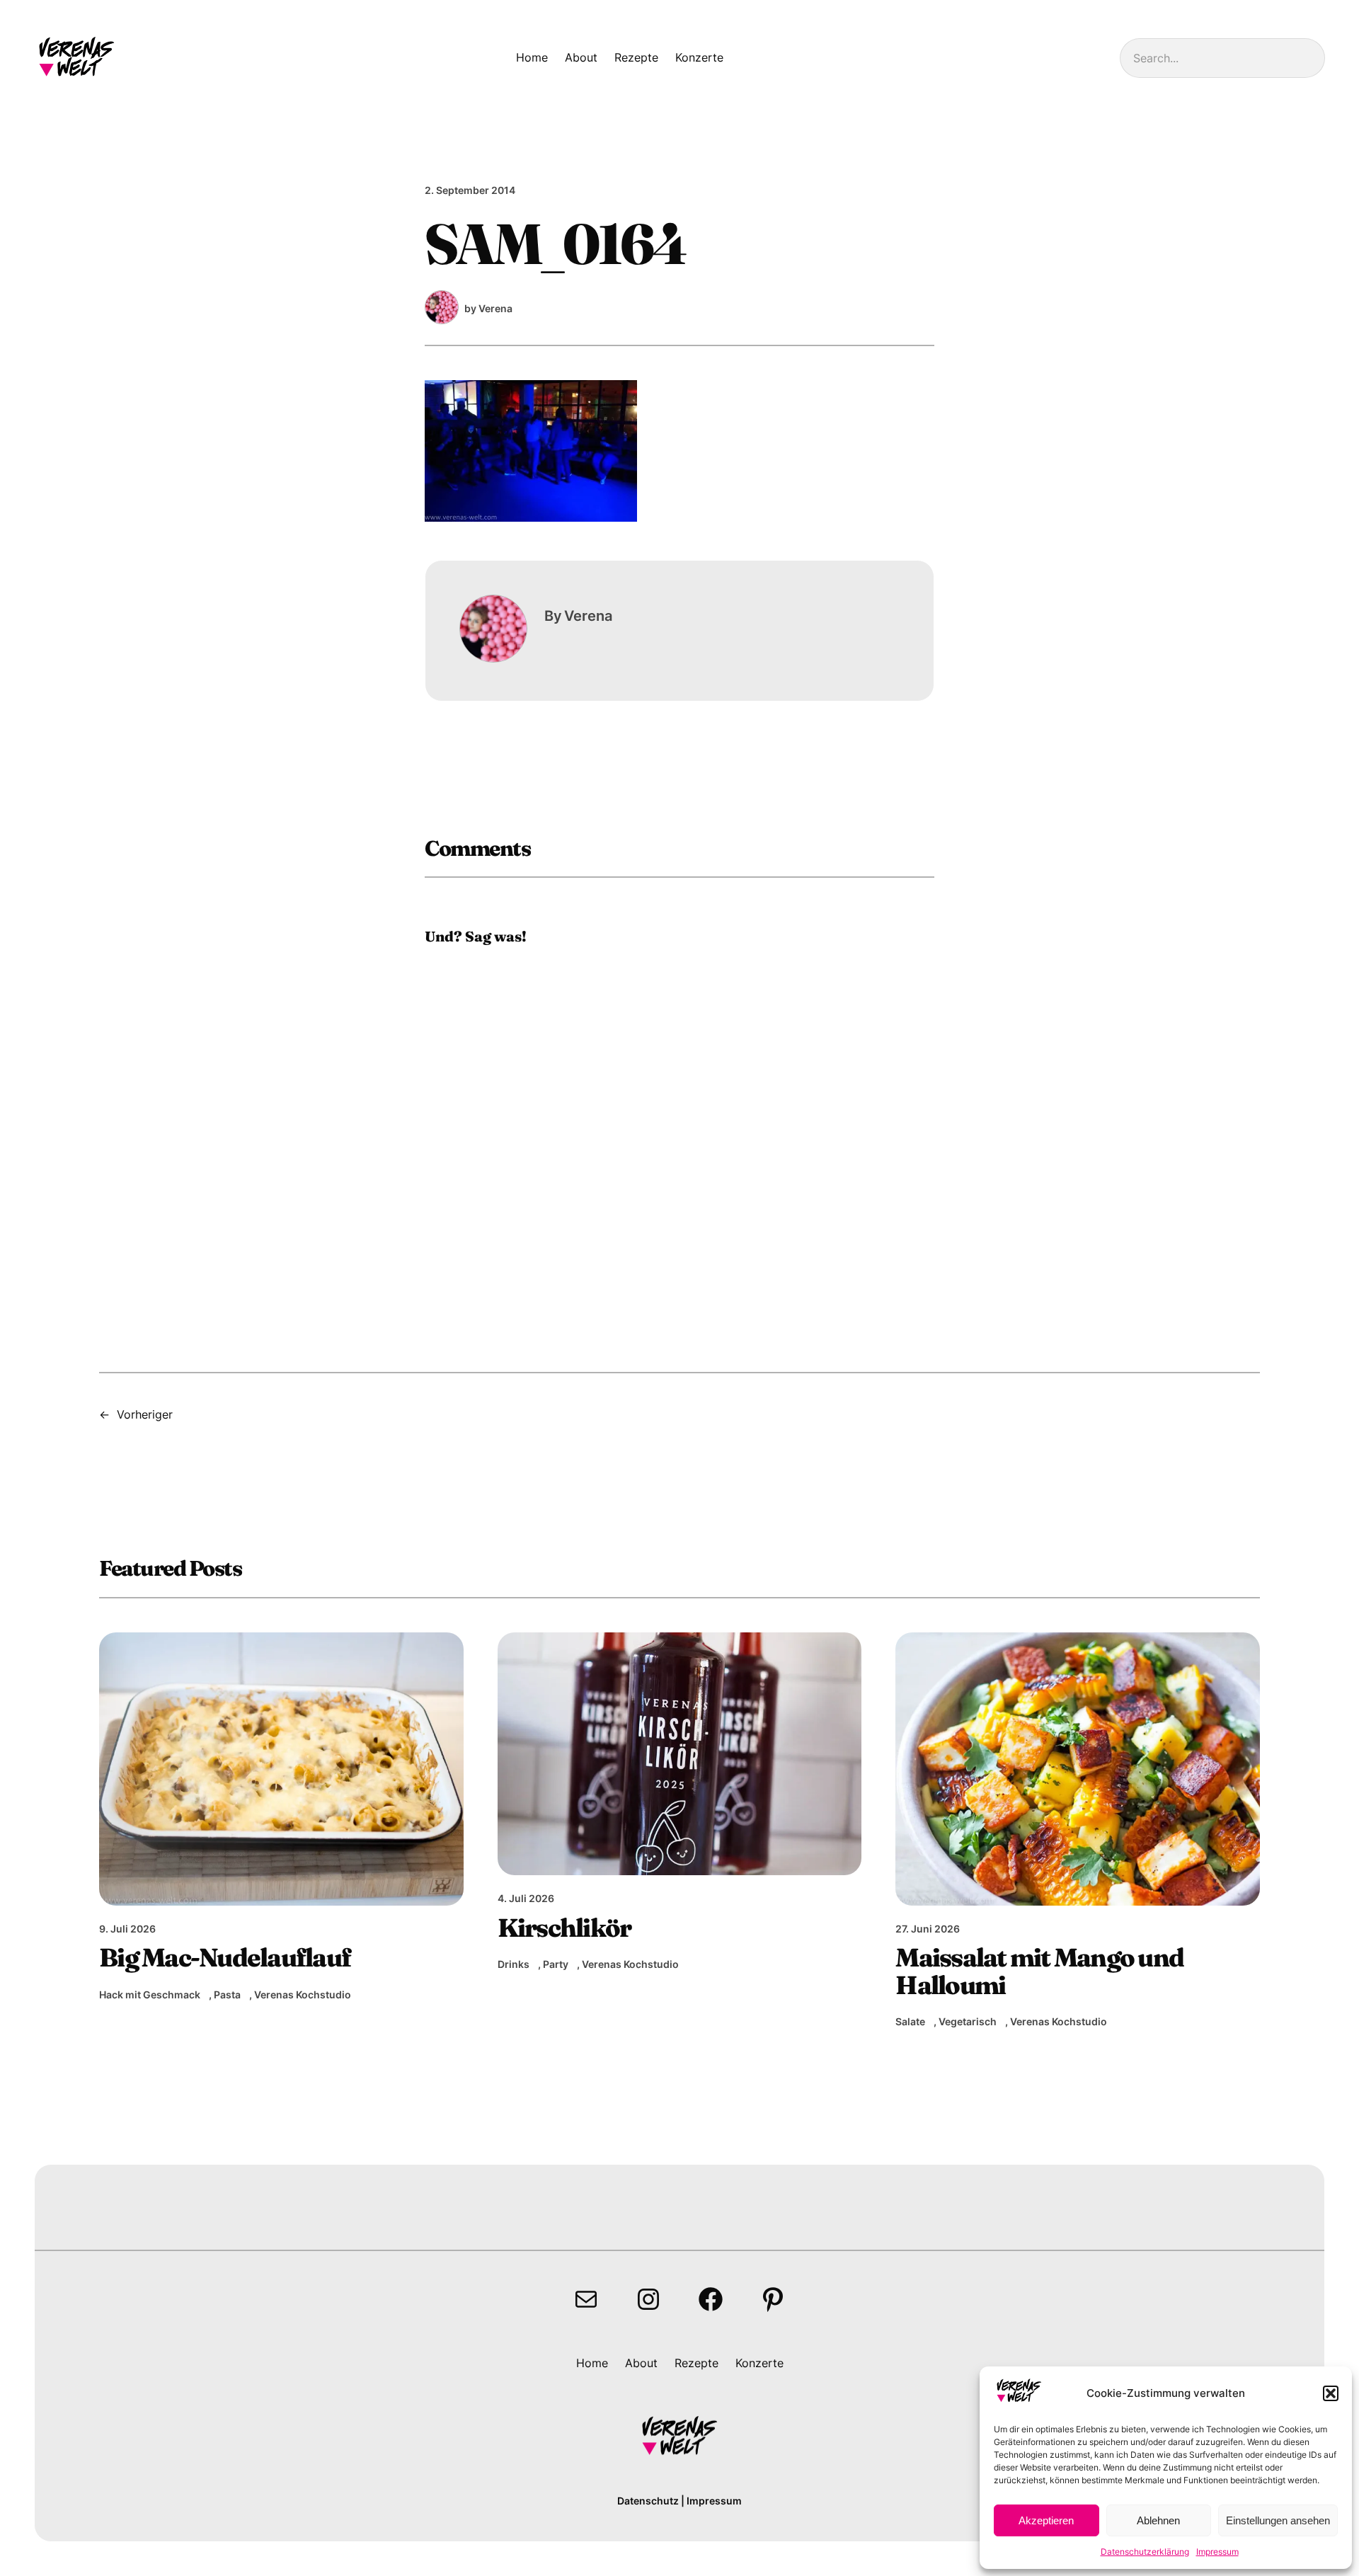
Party (556, 1964)
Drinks (514, 1964)
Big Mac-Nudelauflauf (225, 1957)
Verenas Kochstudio (303, 1994)
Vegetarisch (968, 2021)
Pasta (227, 1994)
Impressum (1217, 2552)
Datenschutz (648, 2501)
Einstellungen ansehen (1278, 2520)
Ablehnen (1158, 2520)
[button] (1331, 2393)
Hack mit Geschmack (150, 1994)
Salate (910, 2021)
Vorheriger (145, 1414)
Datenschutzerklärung (1145, 2552)
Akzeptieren (1046, 2520)
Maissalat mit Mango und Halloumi (1039, 1971)
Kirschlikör (564, 1928)
